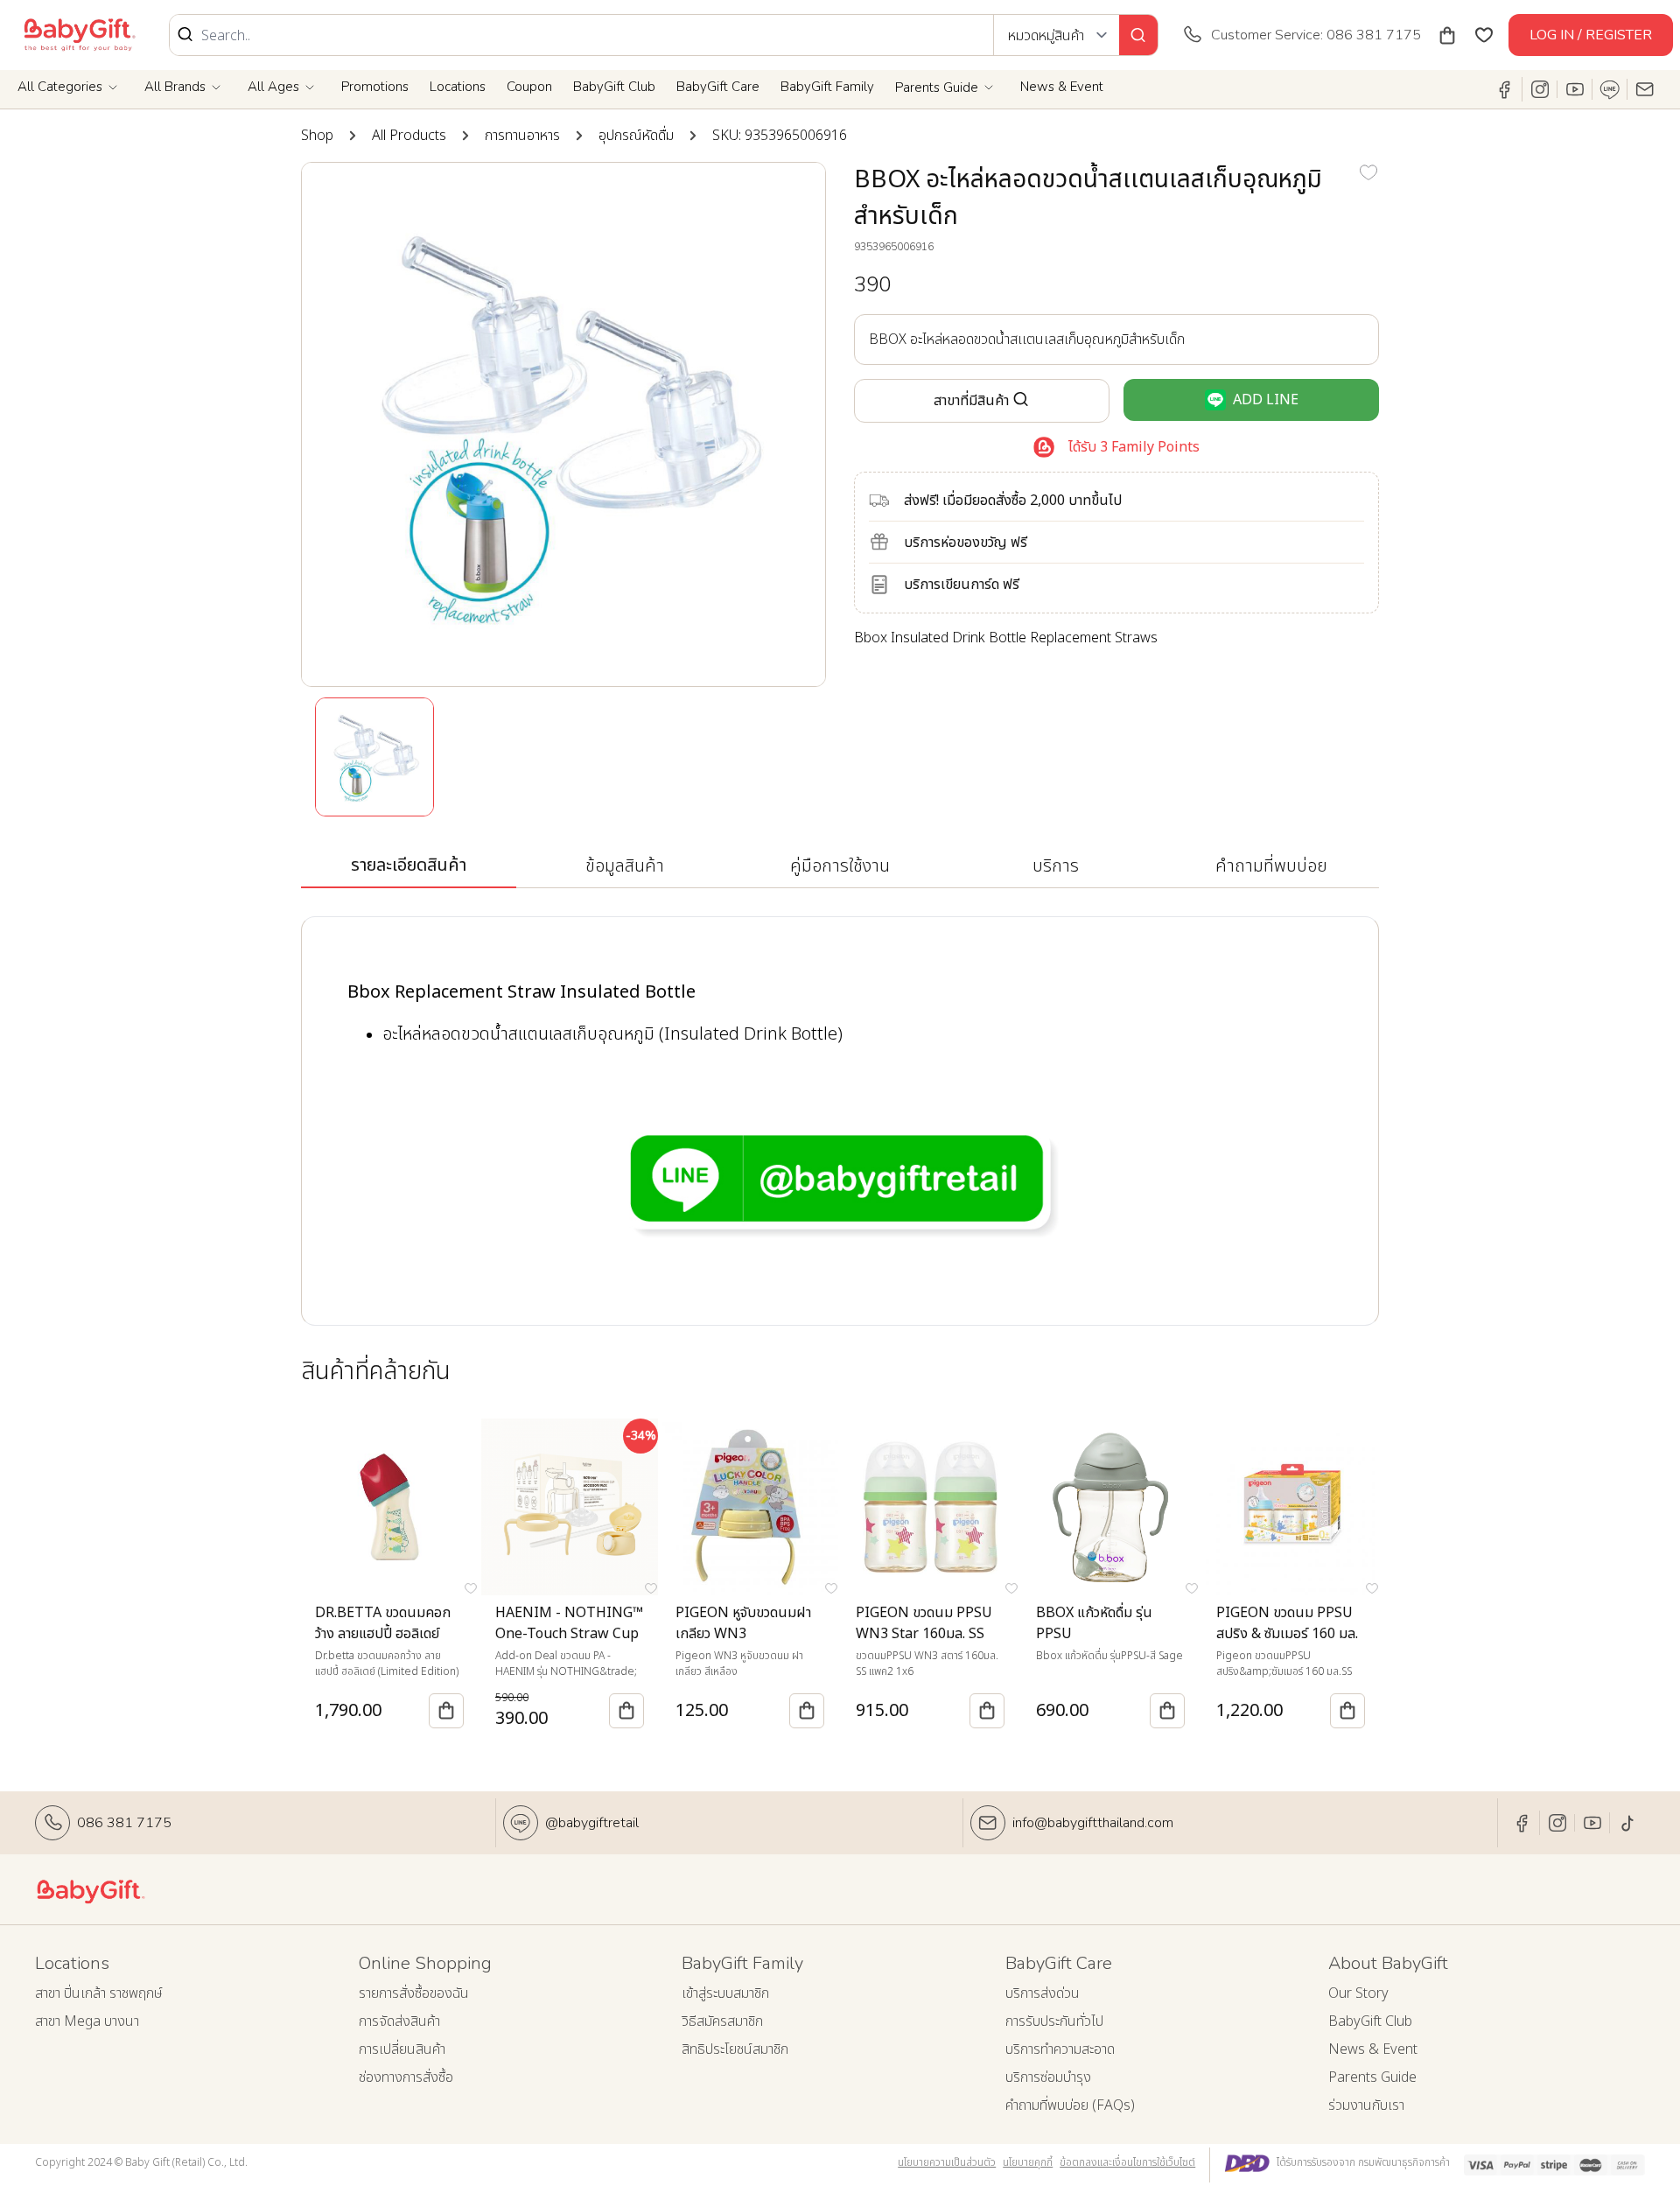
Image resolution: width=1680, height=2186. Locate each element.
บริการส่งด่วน (1043, 1993)
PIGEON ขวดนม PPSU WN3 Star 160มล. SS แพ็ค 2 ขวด (924, 1634)
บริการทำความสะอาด (1060, 2049)
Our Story (1358, 1993)
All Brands (175, 87)
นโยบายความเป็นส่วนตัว (947, 2162)
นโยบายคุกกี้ (1028, 2162)
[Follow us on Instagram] (1540, 89)
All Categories (60, 87)
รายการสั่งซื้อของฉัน (414, 1993)
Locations (458, 87)
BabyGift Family (827, 87)
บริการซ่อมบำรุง (1048, 2077)
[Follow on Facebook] (1505, 89)
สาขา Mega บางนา (87, 2021)
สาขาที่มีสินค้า (971, 401)
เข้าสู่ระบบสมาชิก (725, 1993)
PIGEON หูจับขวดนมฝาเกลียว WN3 (743, 1623)
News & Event (1062, 87)
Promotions (375, 87)
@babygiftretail (592, 1823)
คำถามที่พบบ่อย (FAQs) (1070, 2105)
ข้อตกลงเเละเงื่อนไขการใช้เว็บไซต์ (1127, 2162)
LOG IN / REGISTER (1591, 35)
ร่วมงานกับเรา (1366, 2105)
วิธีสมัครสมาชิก (722, 2021)
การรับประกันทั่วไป (1054, 2021)
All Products (409, 136)
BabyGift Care (718, 87)
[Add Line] (1610, 89)
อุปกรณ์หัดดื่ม (636, 136)
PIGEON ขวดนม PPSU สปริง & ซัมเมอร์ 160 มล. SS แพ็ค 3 (1287, 1634)
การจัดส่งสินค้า (399, 2021)
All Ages (273, 87)
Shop (317, 136)
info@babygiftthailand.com (1093, 1823)
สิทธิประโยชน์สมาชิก (735, 2049)
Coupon (529, 87)
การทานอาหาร (522, 136)
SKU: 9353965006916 (780, 136)
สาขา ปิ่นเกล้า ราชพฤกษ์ (99, 1993)
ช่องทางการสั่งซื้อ (406, 2077)
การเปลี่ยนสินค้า (402, 2049)
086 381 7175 (124, 1823)
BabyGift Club (614, 87)
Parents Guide (937, 88)
